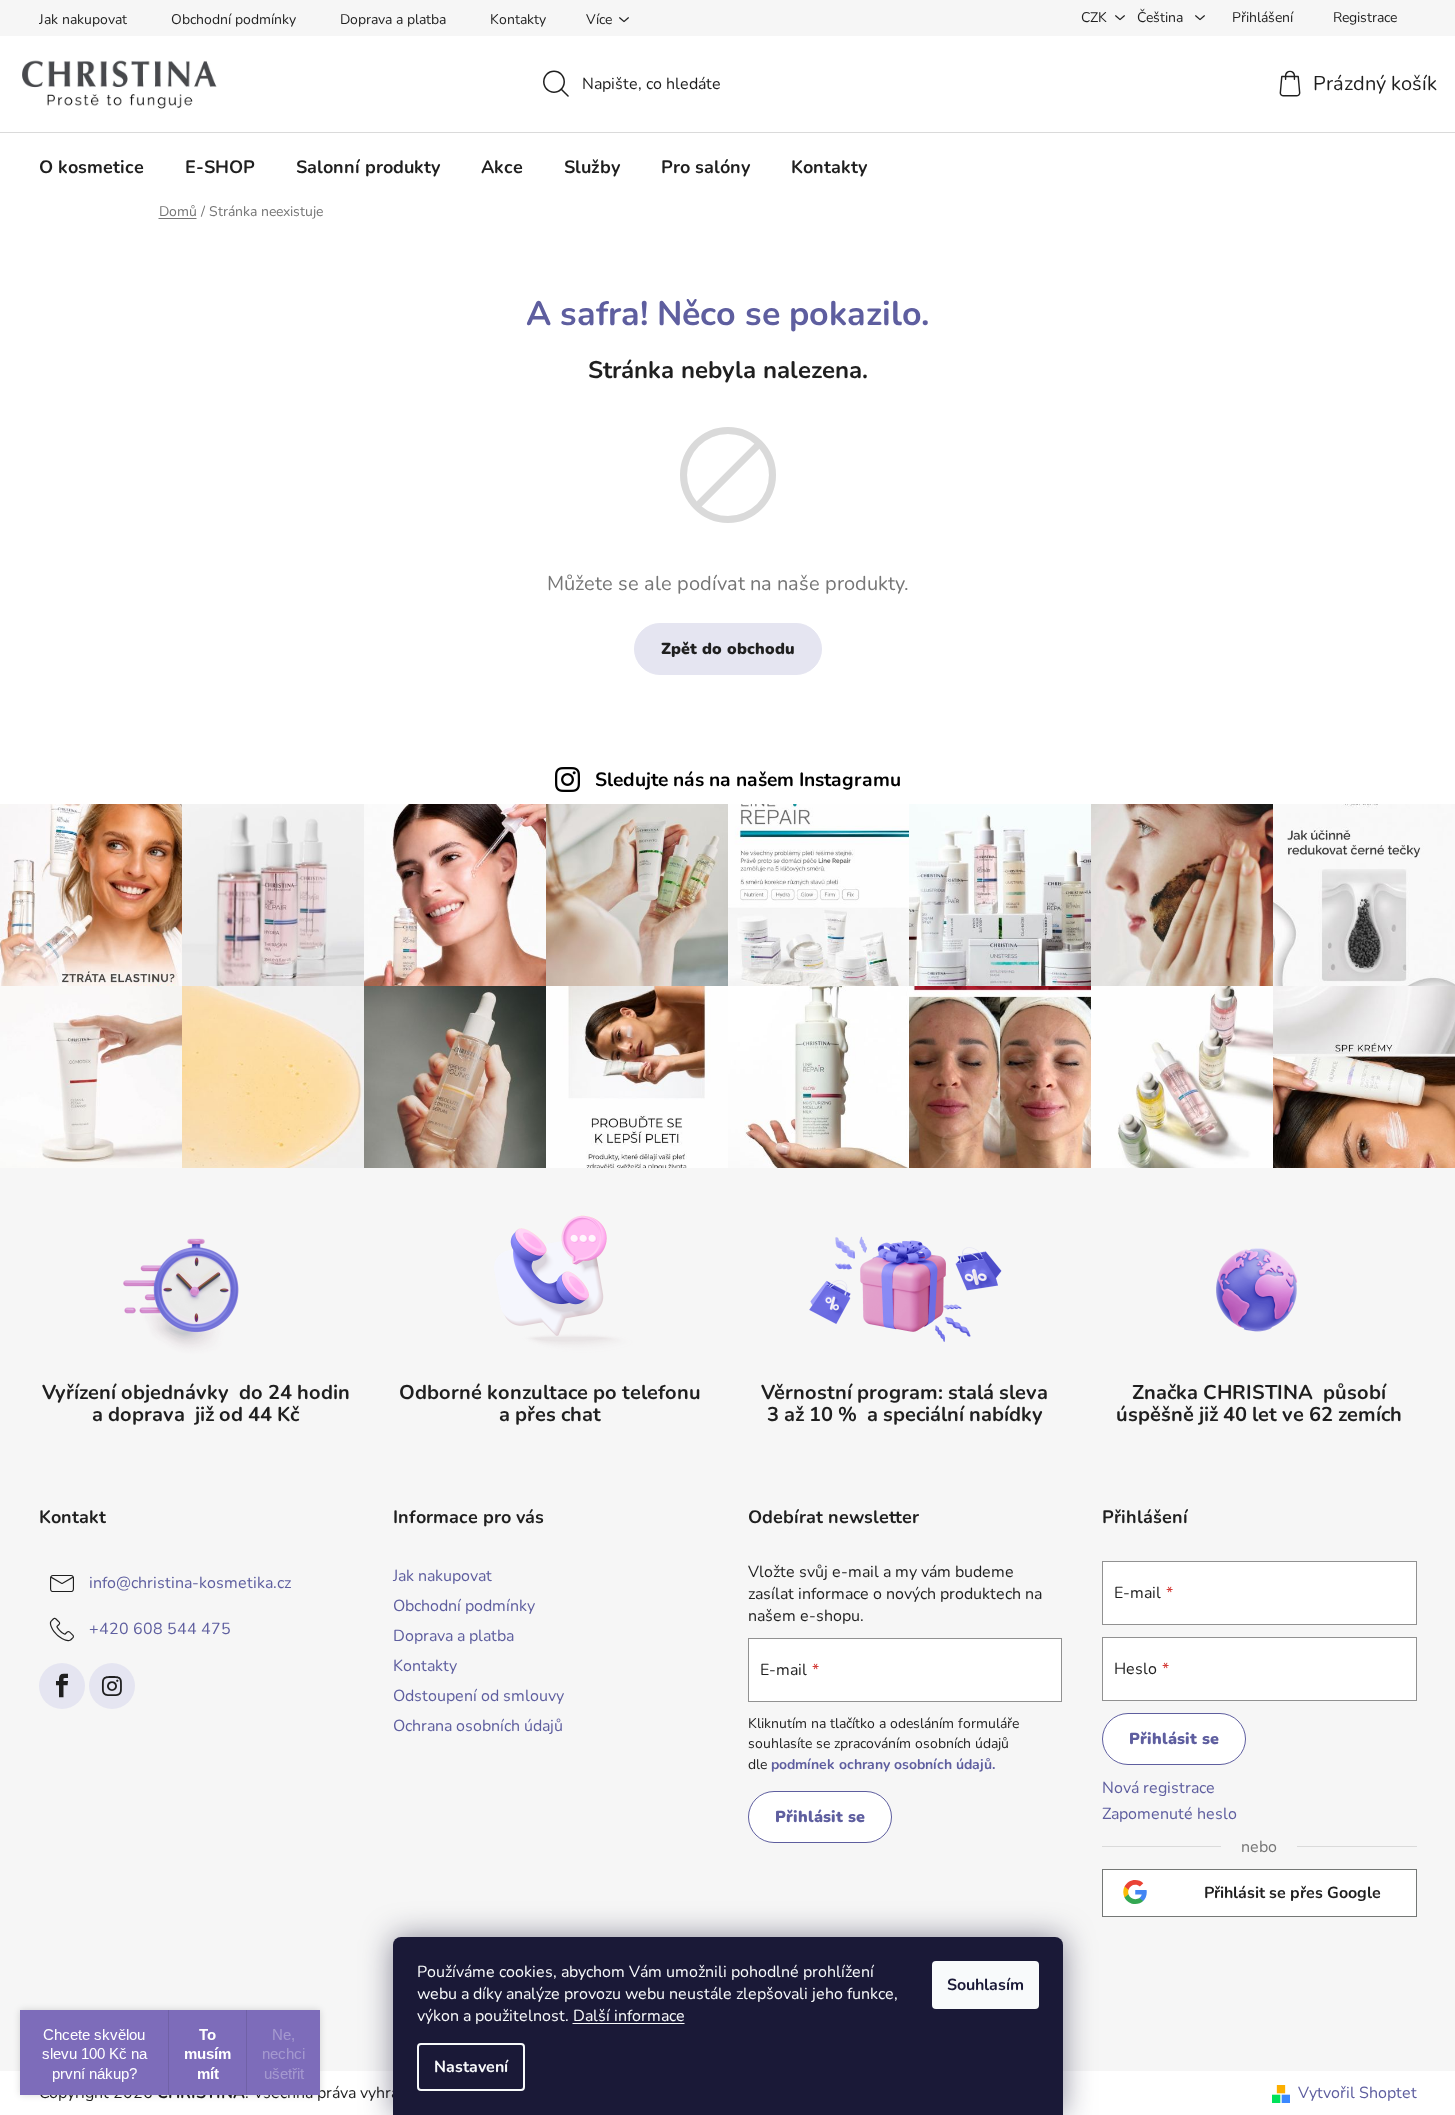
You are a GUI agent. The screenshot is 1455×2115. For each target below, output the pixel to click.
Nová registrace (1158, 1788)
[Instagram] (112, 1686)
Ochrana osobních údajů (478, 1726)
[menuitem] (91, 167)
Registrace (1365, 17)
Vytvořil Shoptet (1357, 2093)
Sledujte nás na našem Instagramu (748, 780)
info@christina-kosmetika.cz (190, 1582)
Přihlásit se (820, 1817)
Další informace (629, 2016)
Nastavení (471, 2067)
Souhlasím (985, 1985)
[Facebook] (62, 1686)
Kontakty (518, 19)
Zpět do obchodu (728, 649)
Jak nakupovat (83, 19)
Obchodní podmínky (233, 19)
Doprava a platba (393, 19)
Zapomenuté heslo (1169, 1814)
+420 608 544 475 (160, 1628)
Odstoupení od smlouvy (478, 1696)
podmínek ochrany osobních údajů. (883, 1764)
